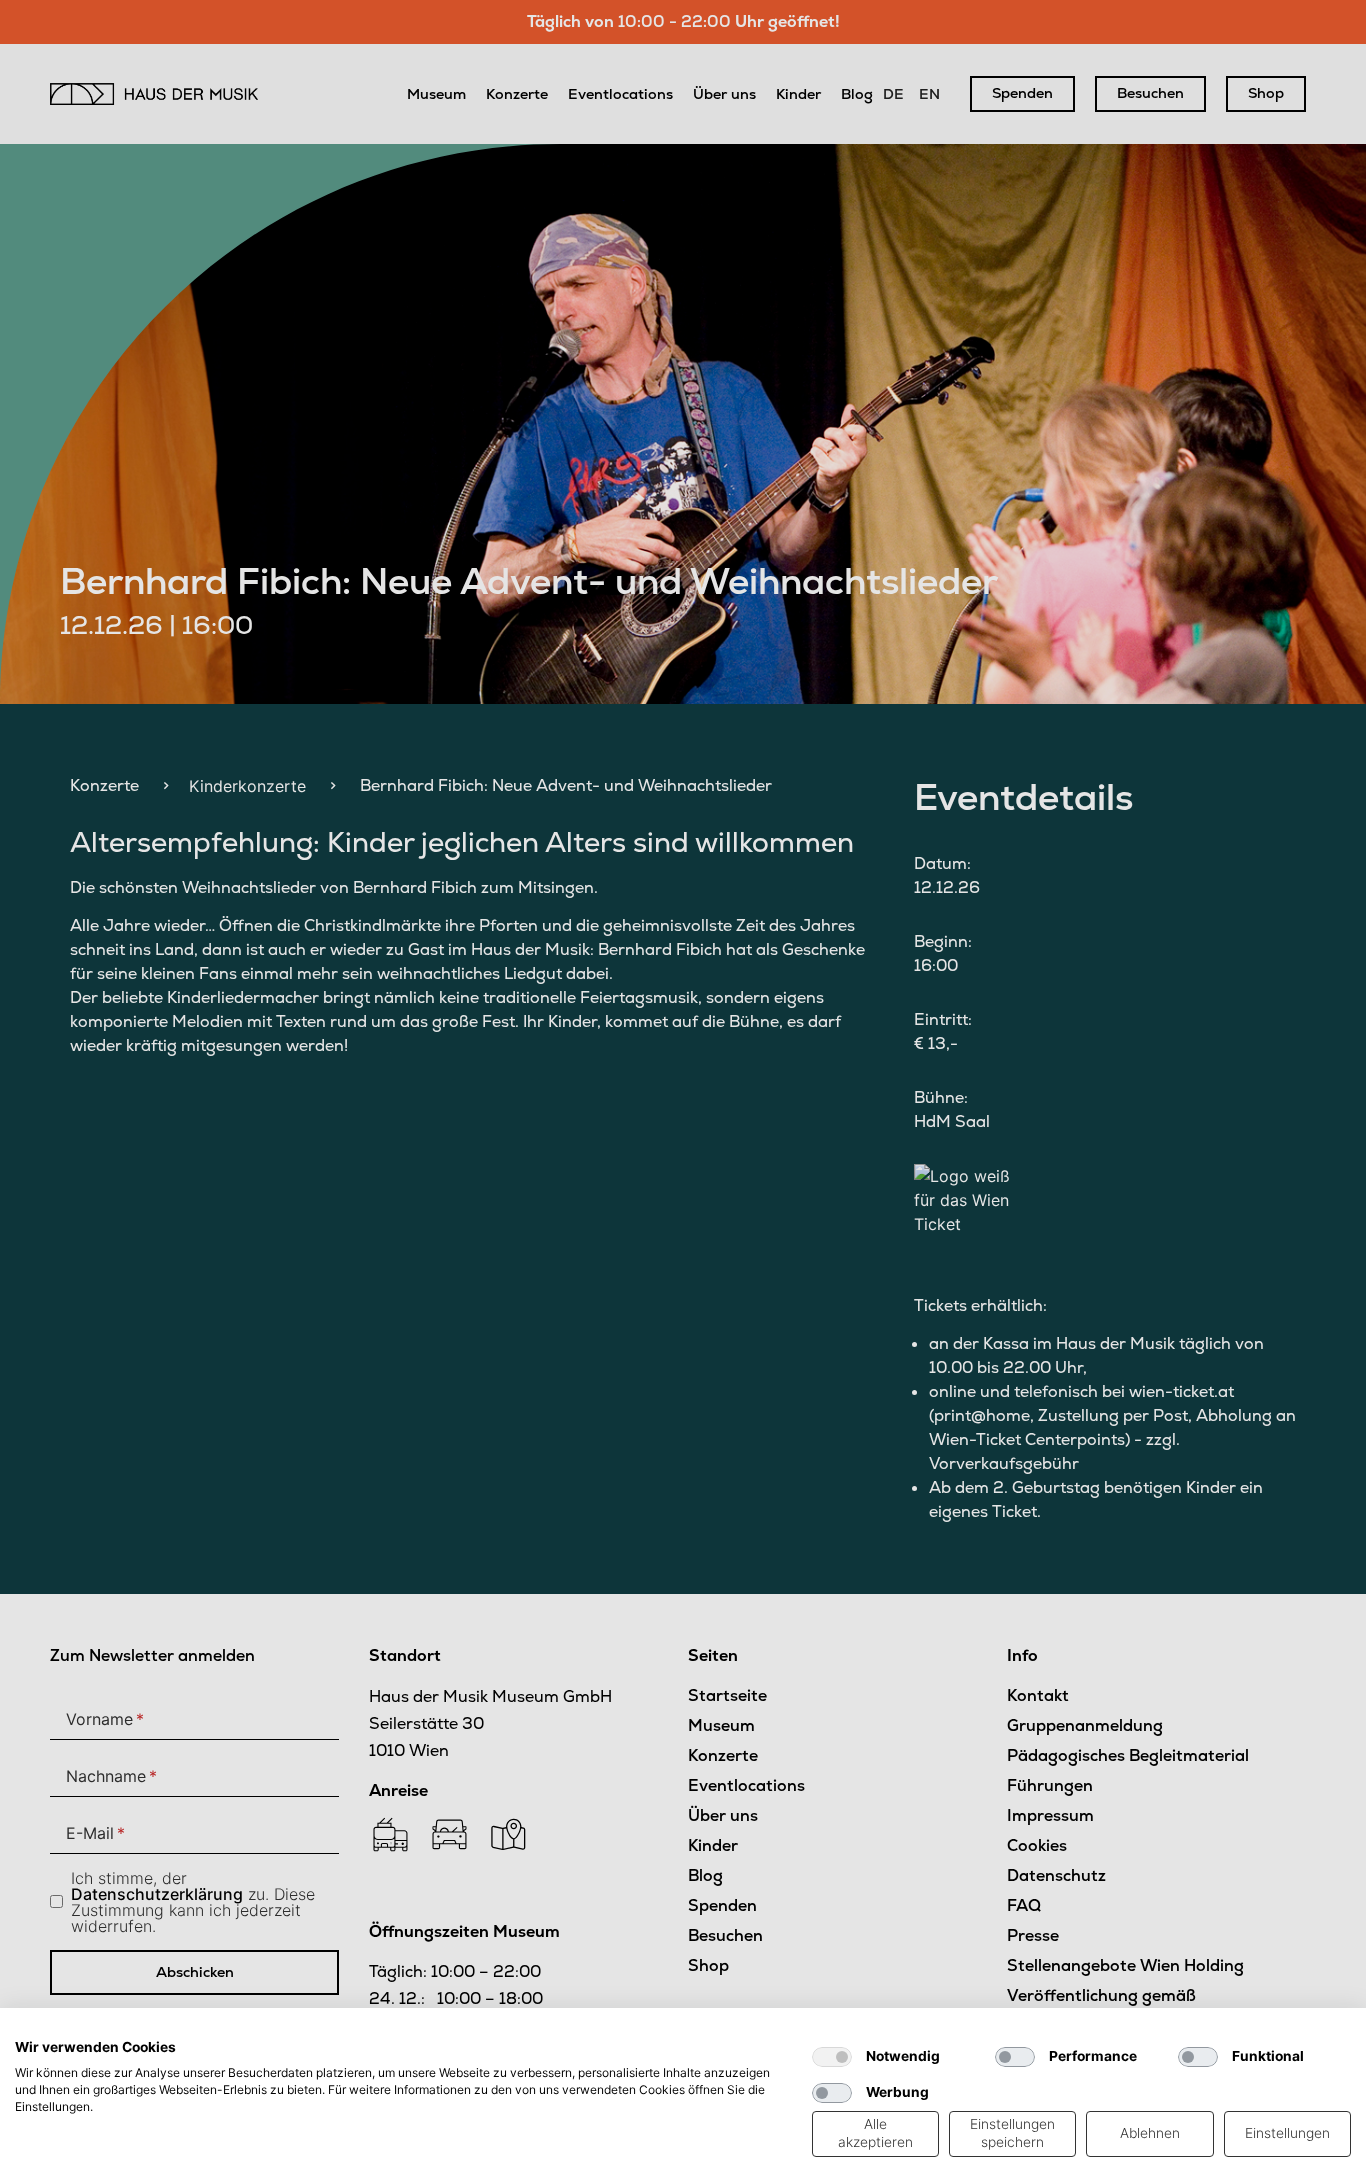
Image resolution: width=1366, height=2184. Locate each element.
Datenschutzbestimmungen (705, 2032)
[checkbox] (832, 2057)
